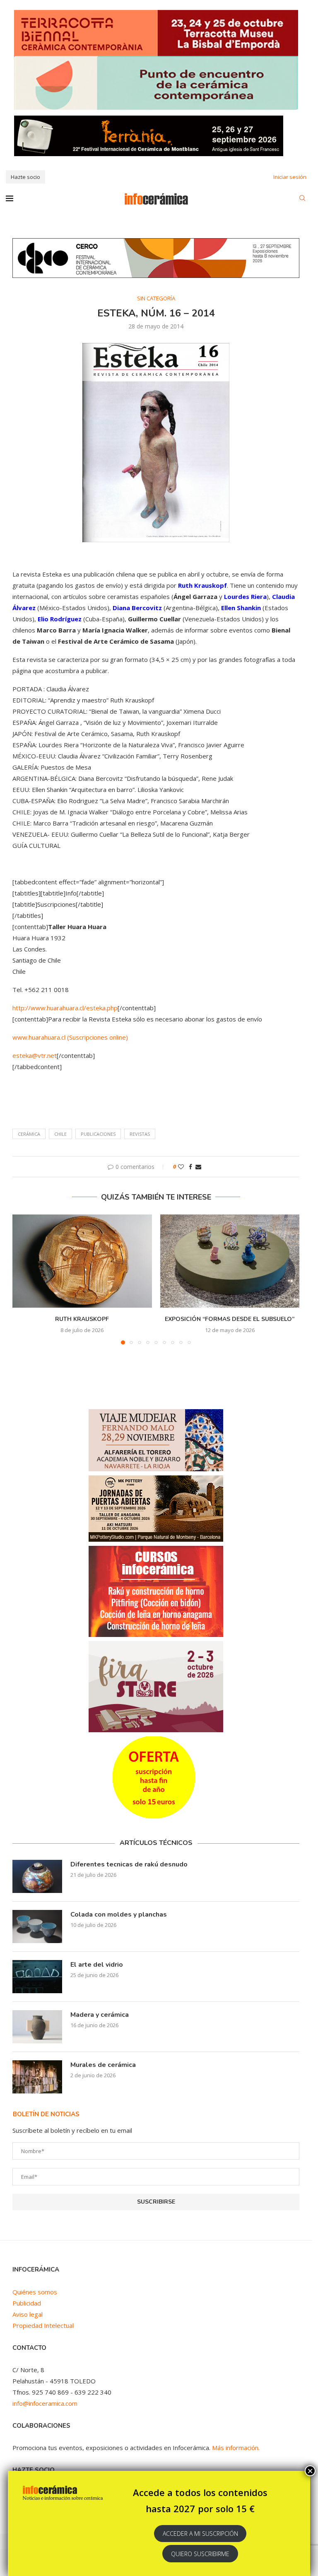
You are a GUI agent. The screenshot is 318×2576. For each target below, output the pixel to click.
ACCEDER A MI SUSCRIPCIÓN (200, 2534)
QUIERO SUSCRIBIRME (200, 2554)
